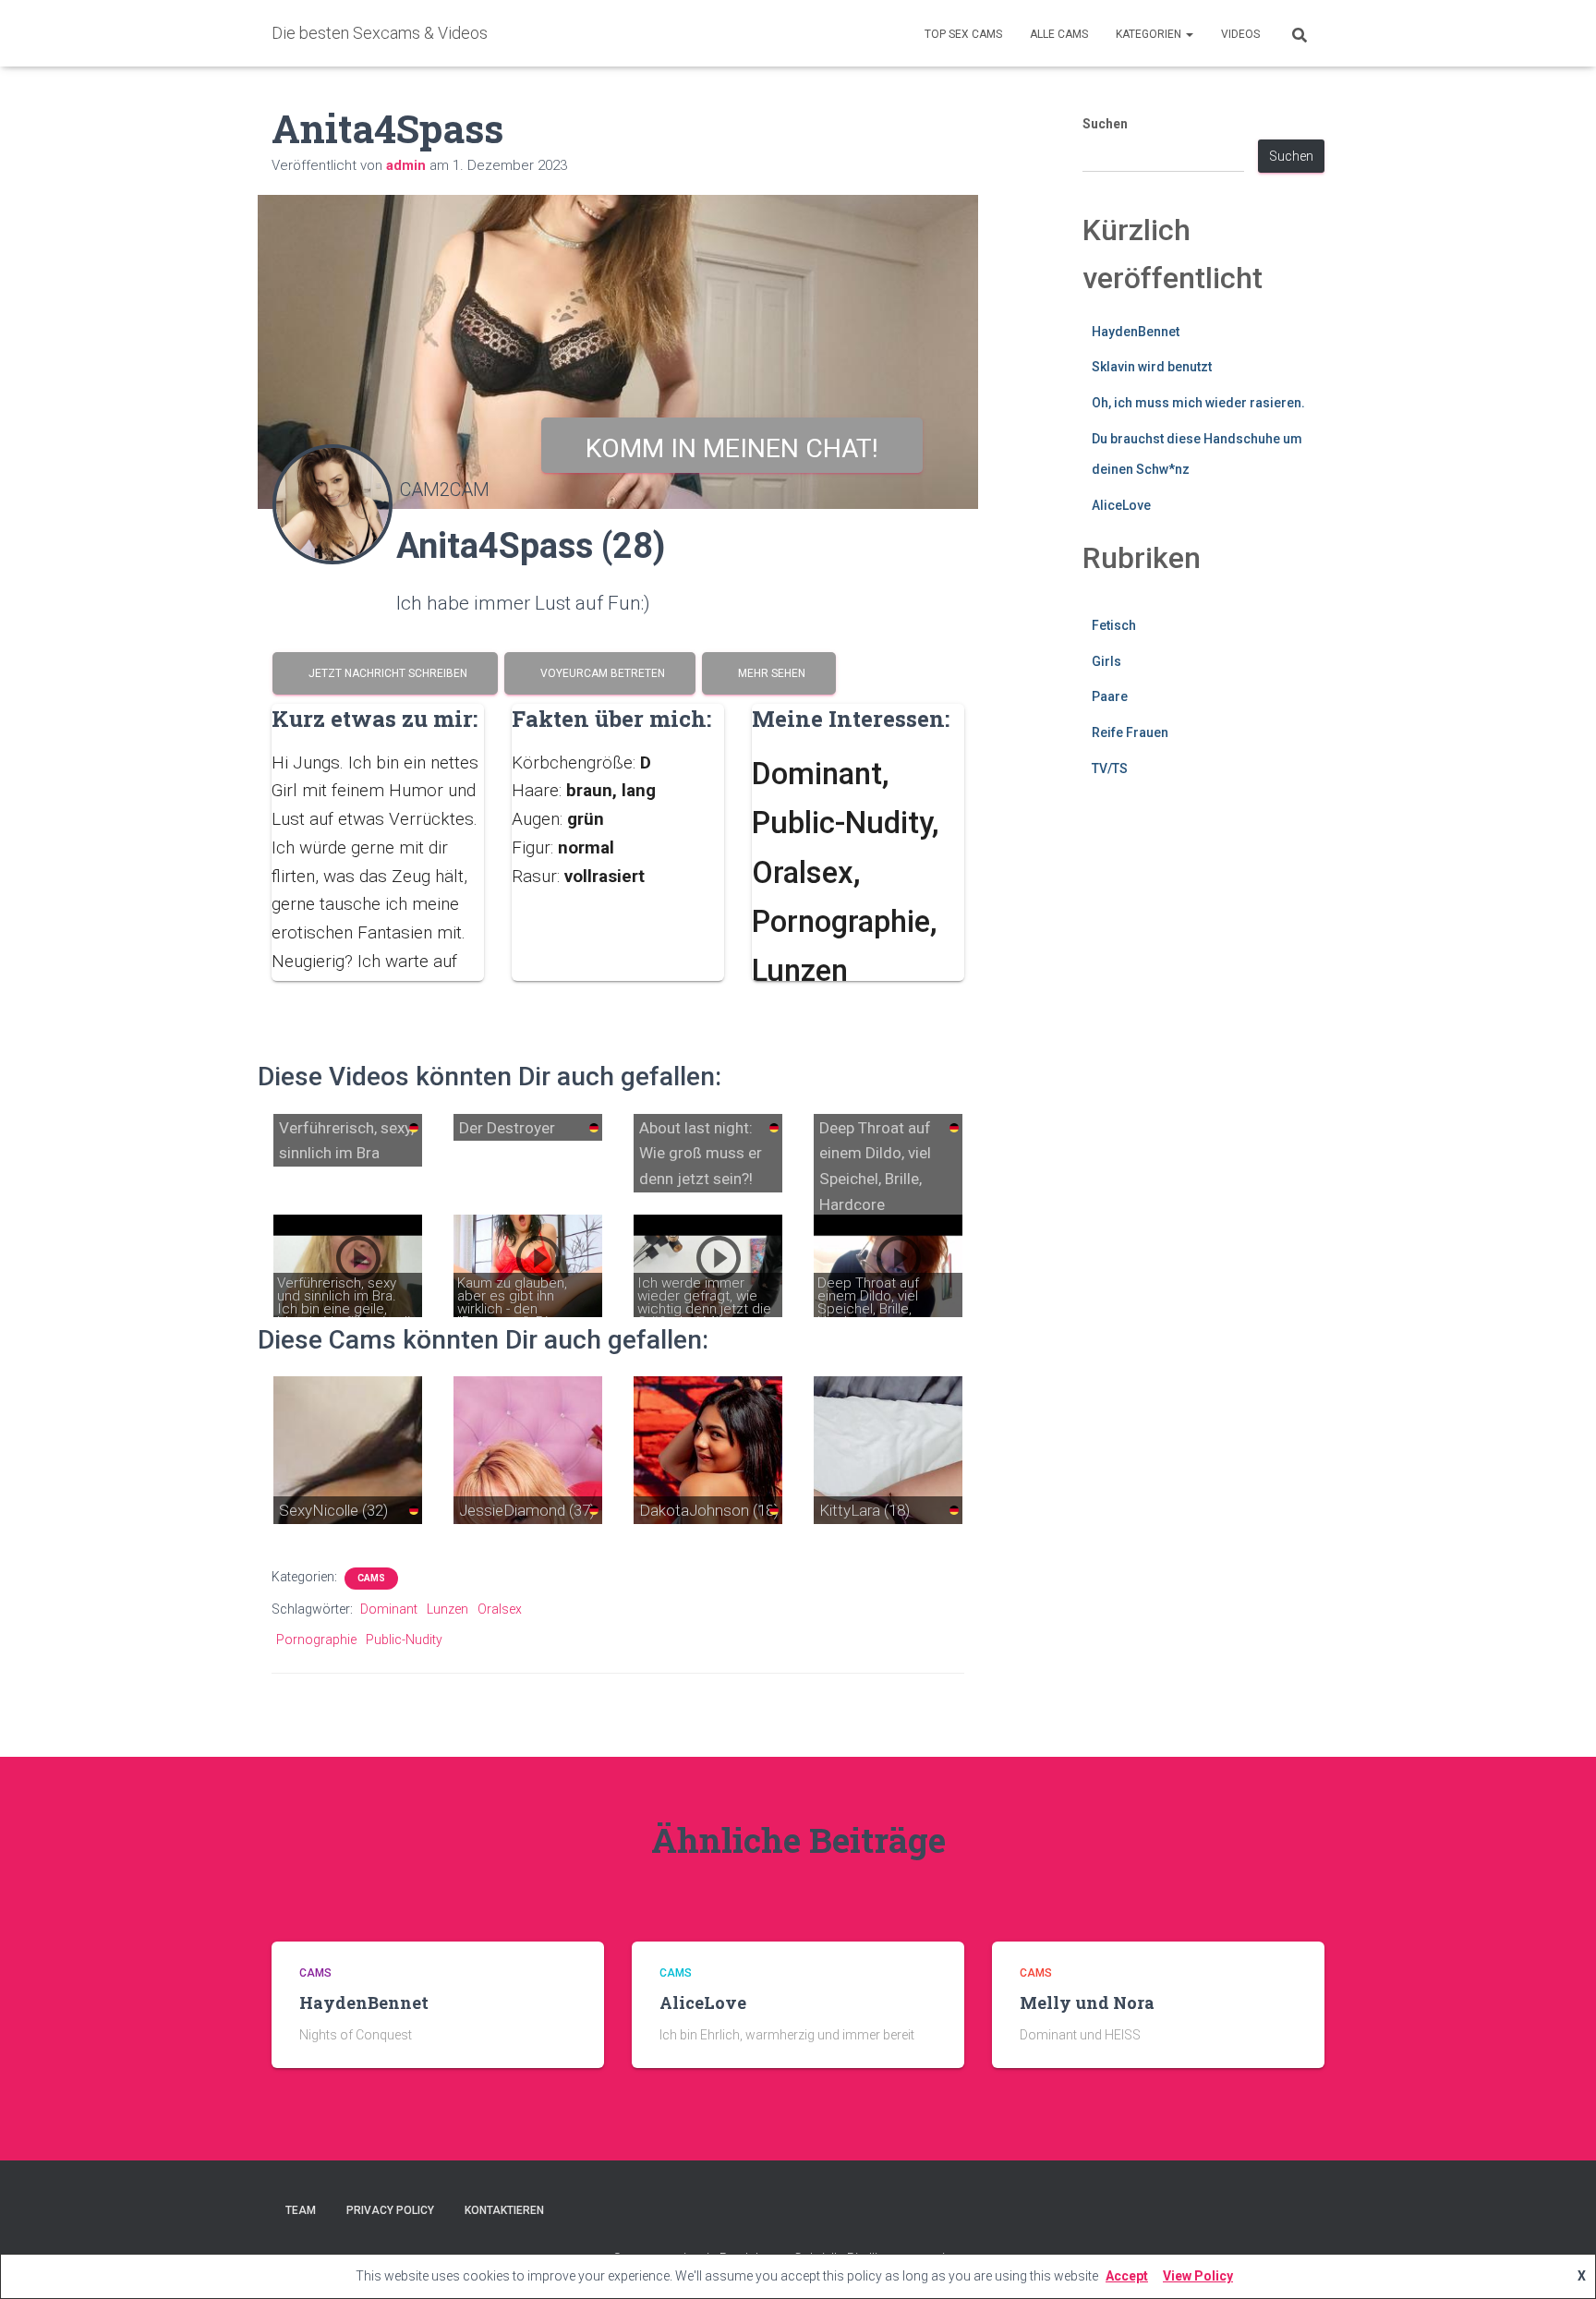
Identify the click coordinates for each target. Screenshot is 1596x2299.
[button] (1189, 34)
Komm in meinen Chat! (732, 448)
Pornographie (316, 1640)
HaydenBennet (1136, 332)
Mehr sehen (769, 673)
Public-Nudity (404, 1640)
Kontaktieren (504, 2210)
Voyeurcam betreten (600, 673)
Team (301, 2210)
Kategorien (1150, 34)
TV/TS (1110, 768)
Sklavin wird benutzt (1152, 367)
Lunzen (447, 1609)
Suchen (1105, 124)
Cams (371, 1578)
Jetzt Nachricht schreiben (385, 673)
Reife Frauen (1130, 732)
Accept (1127, 2276)
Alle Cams (1059, 34)
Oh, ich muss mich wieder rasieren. (1198, 403)
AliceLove (1121, 505)
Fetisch (1114, 625)
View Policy (1198, 2276)
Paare (1110, 696)
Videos (1240, 34)
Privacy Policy (390, 2210)
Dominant (389, 1609)
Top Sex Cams (963, 34)
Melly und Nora (1087, 2003)
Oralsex (500, 1609)
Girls (1106, 661)
